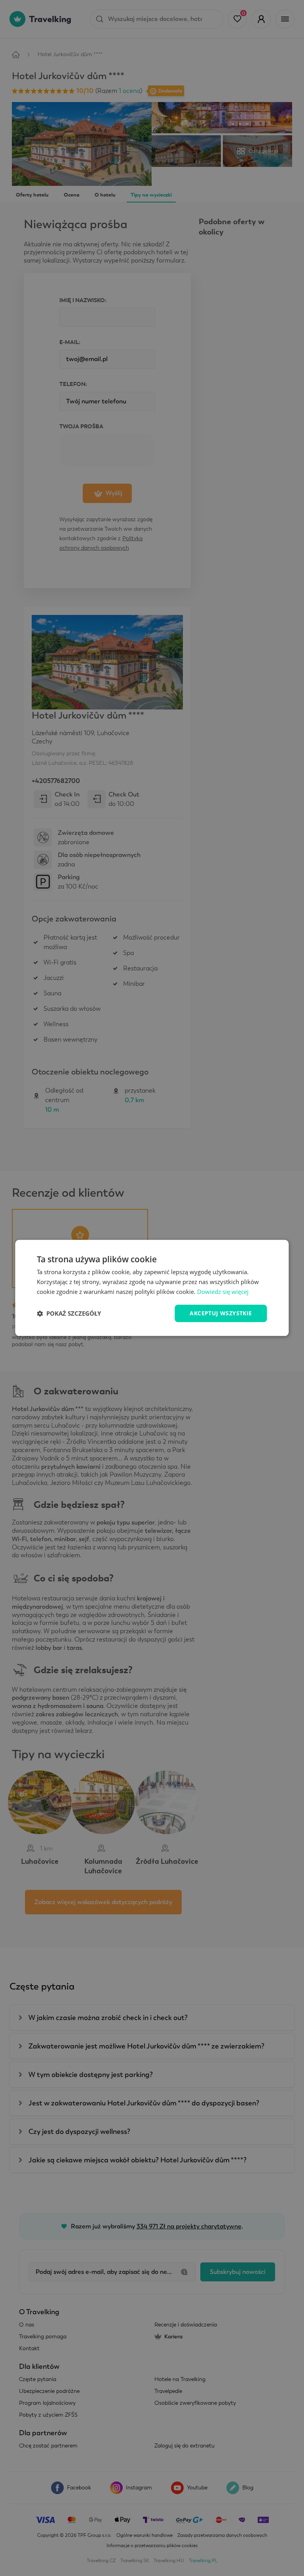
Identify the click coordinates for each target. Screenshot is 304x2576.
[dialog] (152, 1288)
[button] (69, 1313)
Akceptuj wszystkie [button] (221, 1313)
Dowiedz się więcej (223, 1292)
